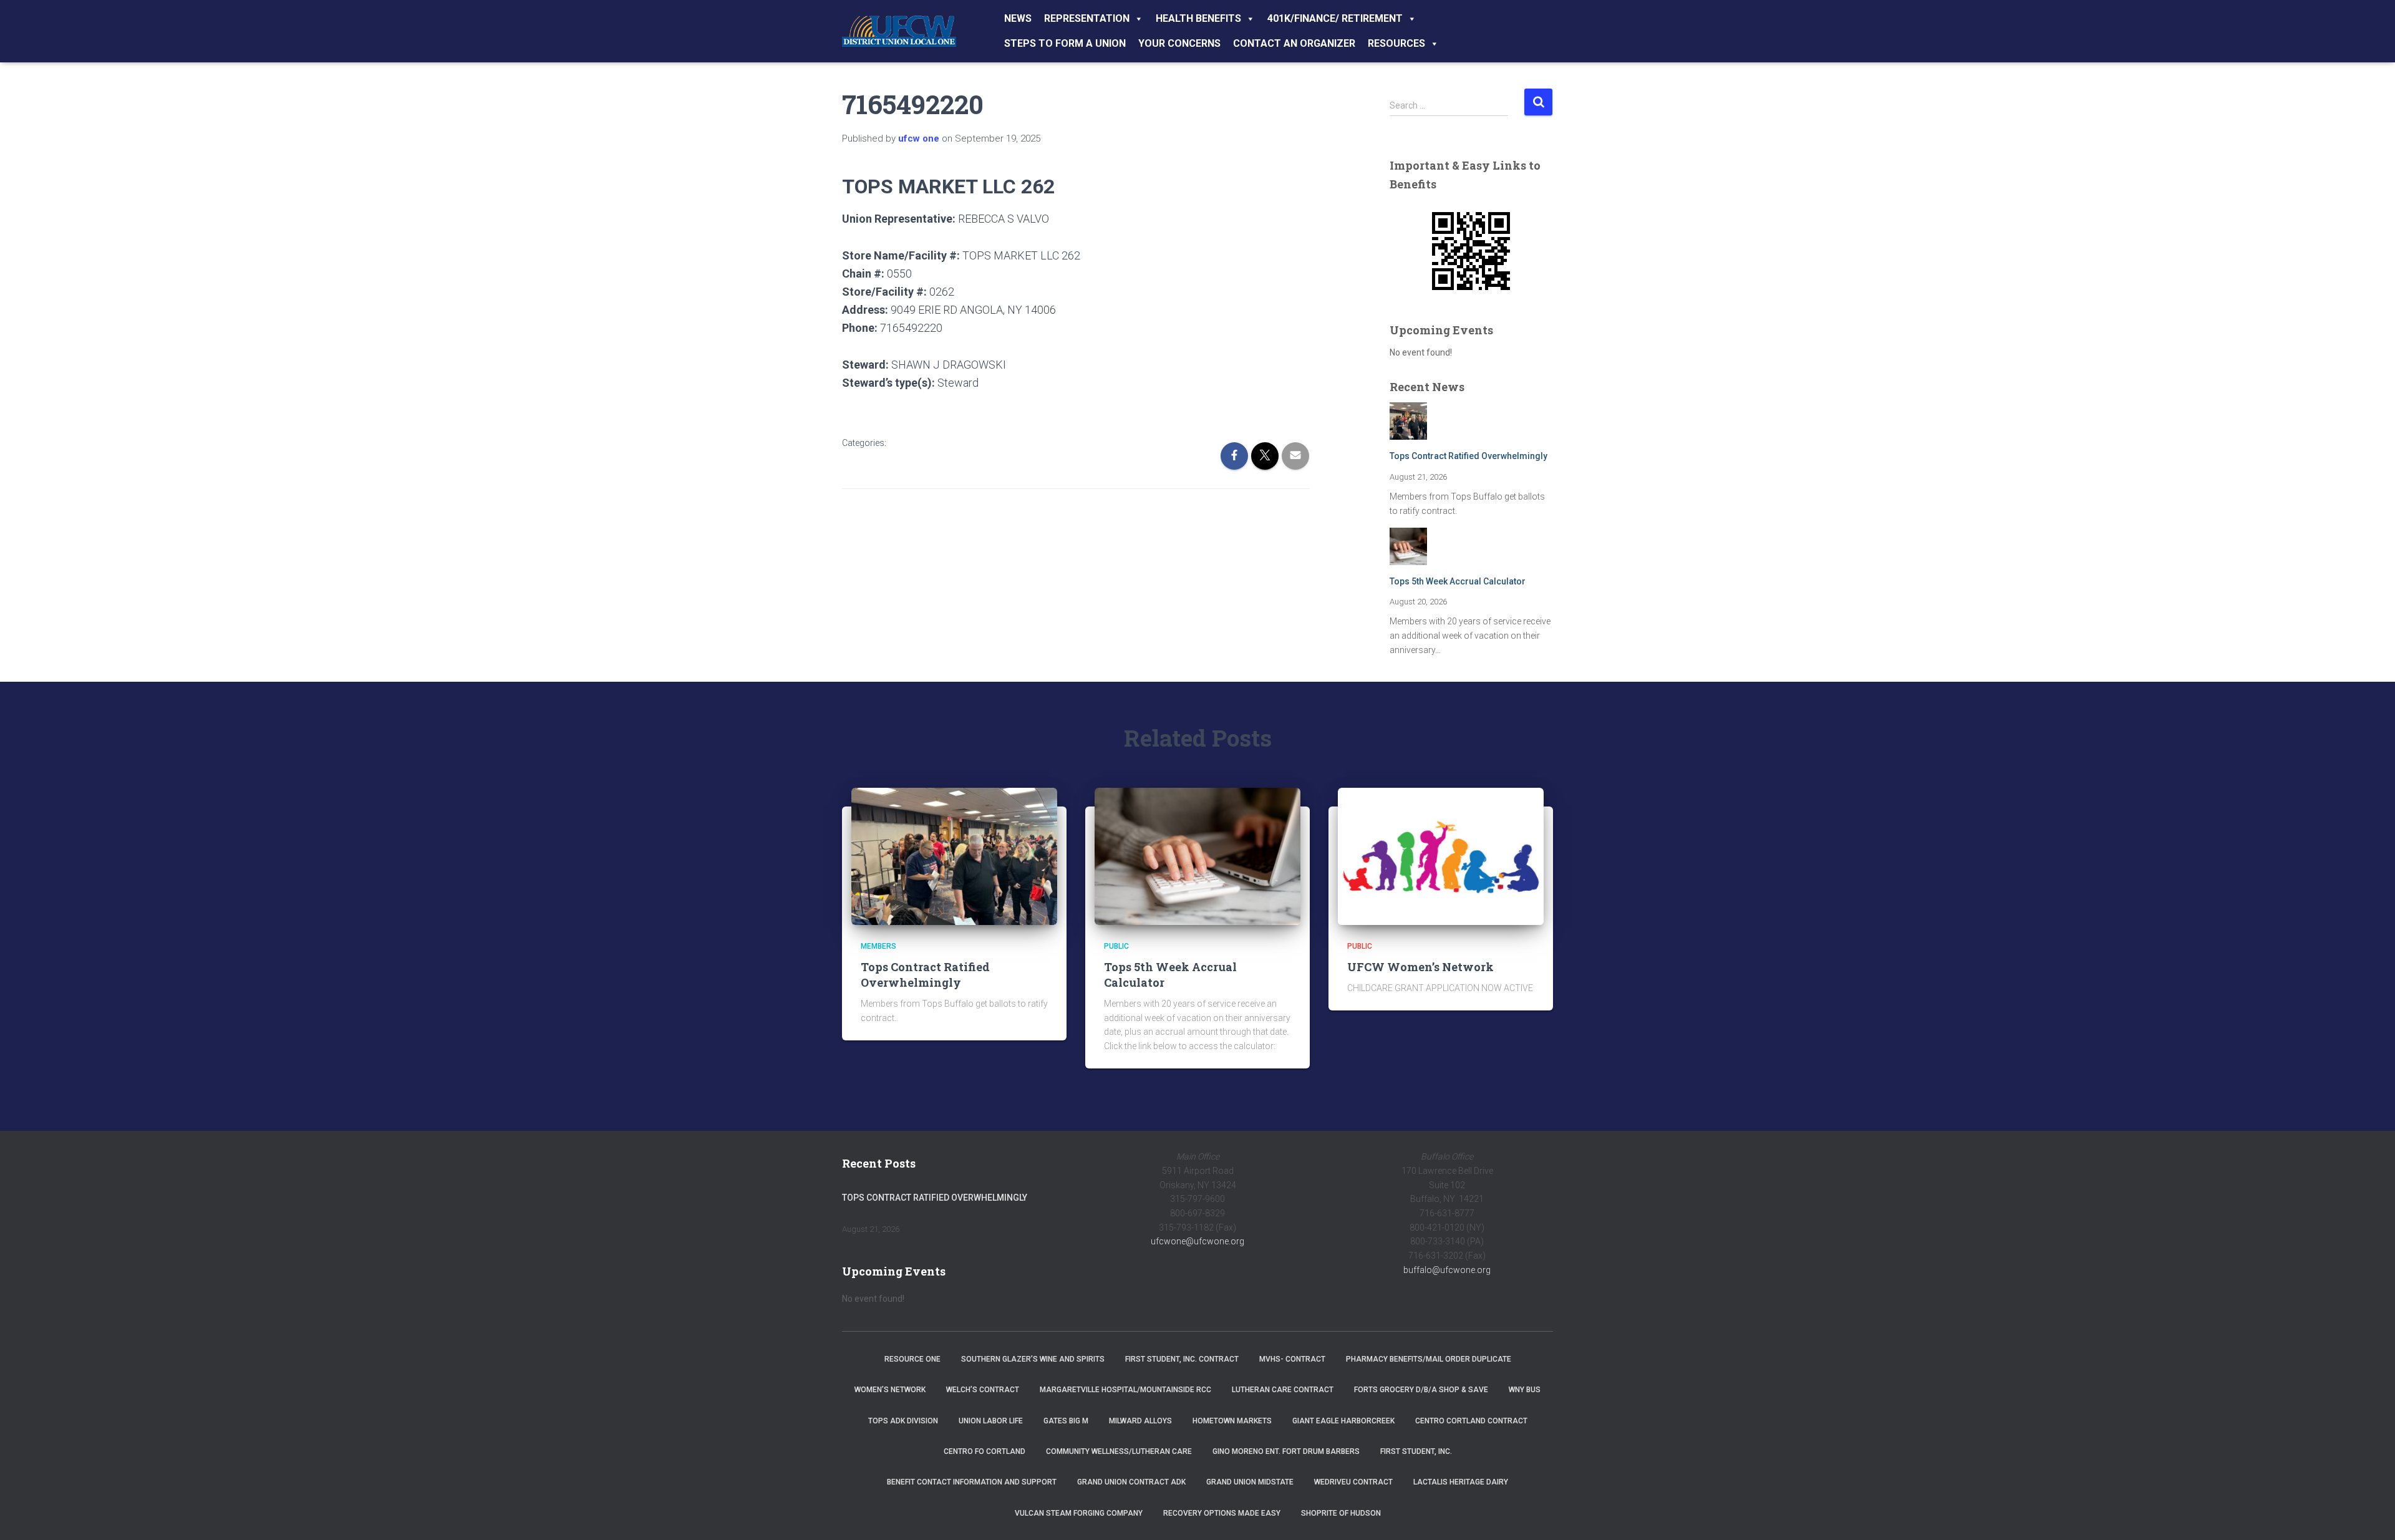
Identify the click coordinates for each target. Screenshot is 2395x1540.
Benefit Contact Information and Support (972, 1482)
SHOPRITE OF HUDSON (1341, 1513)
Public (1116, 946)
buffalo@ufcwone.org (1447, 1270)
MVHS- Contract (1292, 1359)
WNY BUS (1525, 1390)
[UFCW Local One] (899, 31)
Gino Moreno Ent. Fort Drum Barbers (1286, 1451)
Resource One (912, 1359)
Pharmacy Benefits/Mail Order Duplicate (1429, 1359)
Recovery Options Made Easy (1222, 1513)
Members (878, 946)
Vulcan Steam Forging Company (1079, 1513)
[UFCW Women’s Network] (1441, 856)
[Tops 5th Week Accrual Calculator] (1197, 856)
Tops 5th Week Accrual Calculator (1458, 581)
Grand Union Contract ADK (1131, 1482)
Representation (1087, 18)
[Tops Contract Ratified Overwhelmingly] (954, 856)
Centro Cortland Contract (1471, 1421)
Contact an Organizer (1294, 43)
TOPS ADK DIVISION (903, 1421)
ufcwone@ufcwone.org (1197, 1241)
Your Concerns (1179, 43)
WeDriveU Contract (1353, 1482)
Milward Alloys (1140, 1421)
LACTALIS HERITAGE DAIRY (1461, 1482)
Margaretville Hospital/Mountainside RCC (1125, 1390)
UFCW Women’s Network (1420, 967)
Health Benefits (1198, 18)
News (1018, 18)
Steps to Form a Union (1065, 43)
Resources (1396, 43)
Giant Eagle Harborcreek (1343, 1421)
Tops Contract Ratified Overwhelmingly (1468, 456)
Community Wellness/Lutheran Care (1119, 1451)
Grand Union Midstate (1250, 1482)
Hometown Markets (1232, 1421)
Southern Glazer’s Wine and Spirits (1033, 1359)
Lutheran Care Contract (1283, 1390)
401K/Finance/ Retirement (1335, 18)
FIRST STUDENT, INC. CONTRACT (1182, 1359)
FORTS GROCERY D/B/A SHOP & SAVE (1421, 1390)
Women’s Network (890, 1390)
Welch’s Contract (983, 1390)
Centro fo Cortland (985, 1451)
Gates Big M (1066, 1421)
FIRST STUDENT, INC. (1416, 1451)
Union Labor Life (991, 1421)
